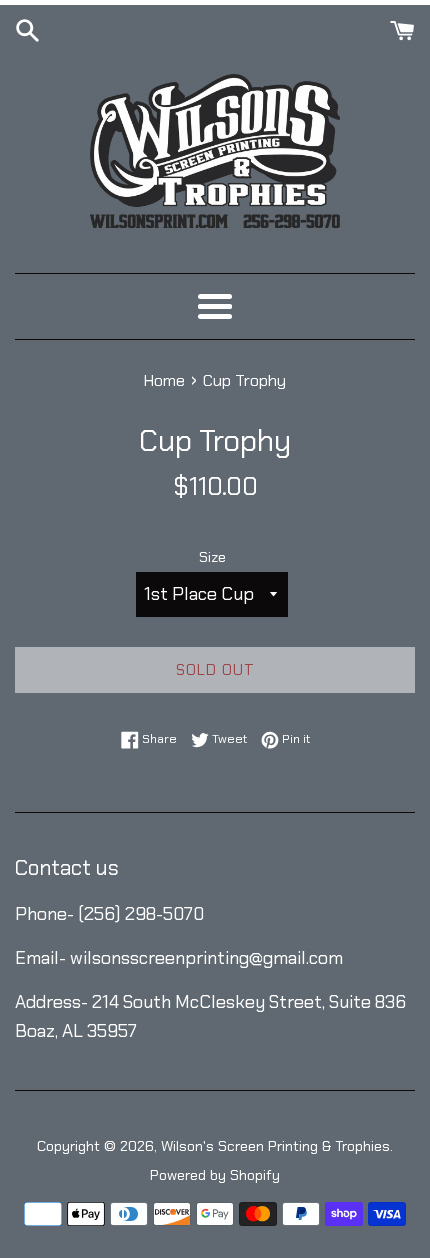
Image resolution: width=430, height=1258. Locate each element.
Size (212, 557)
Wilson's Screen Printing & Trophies (275, 1146)
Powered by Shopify (215, 1175)
